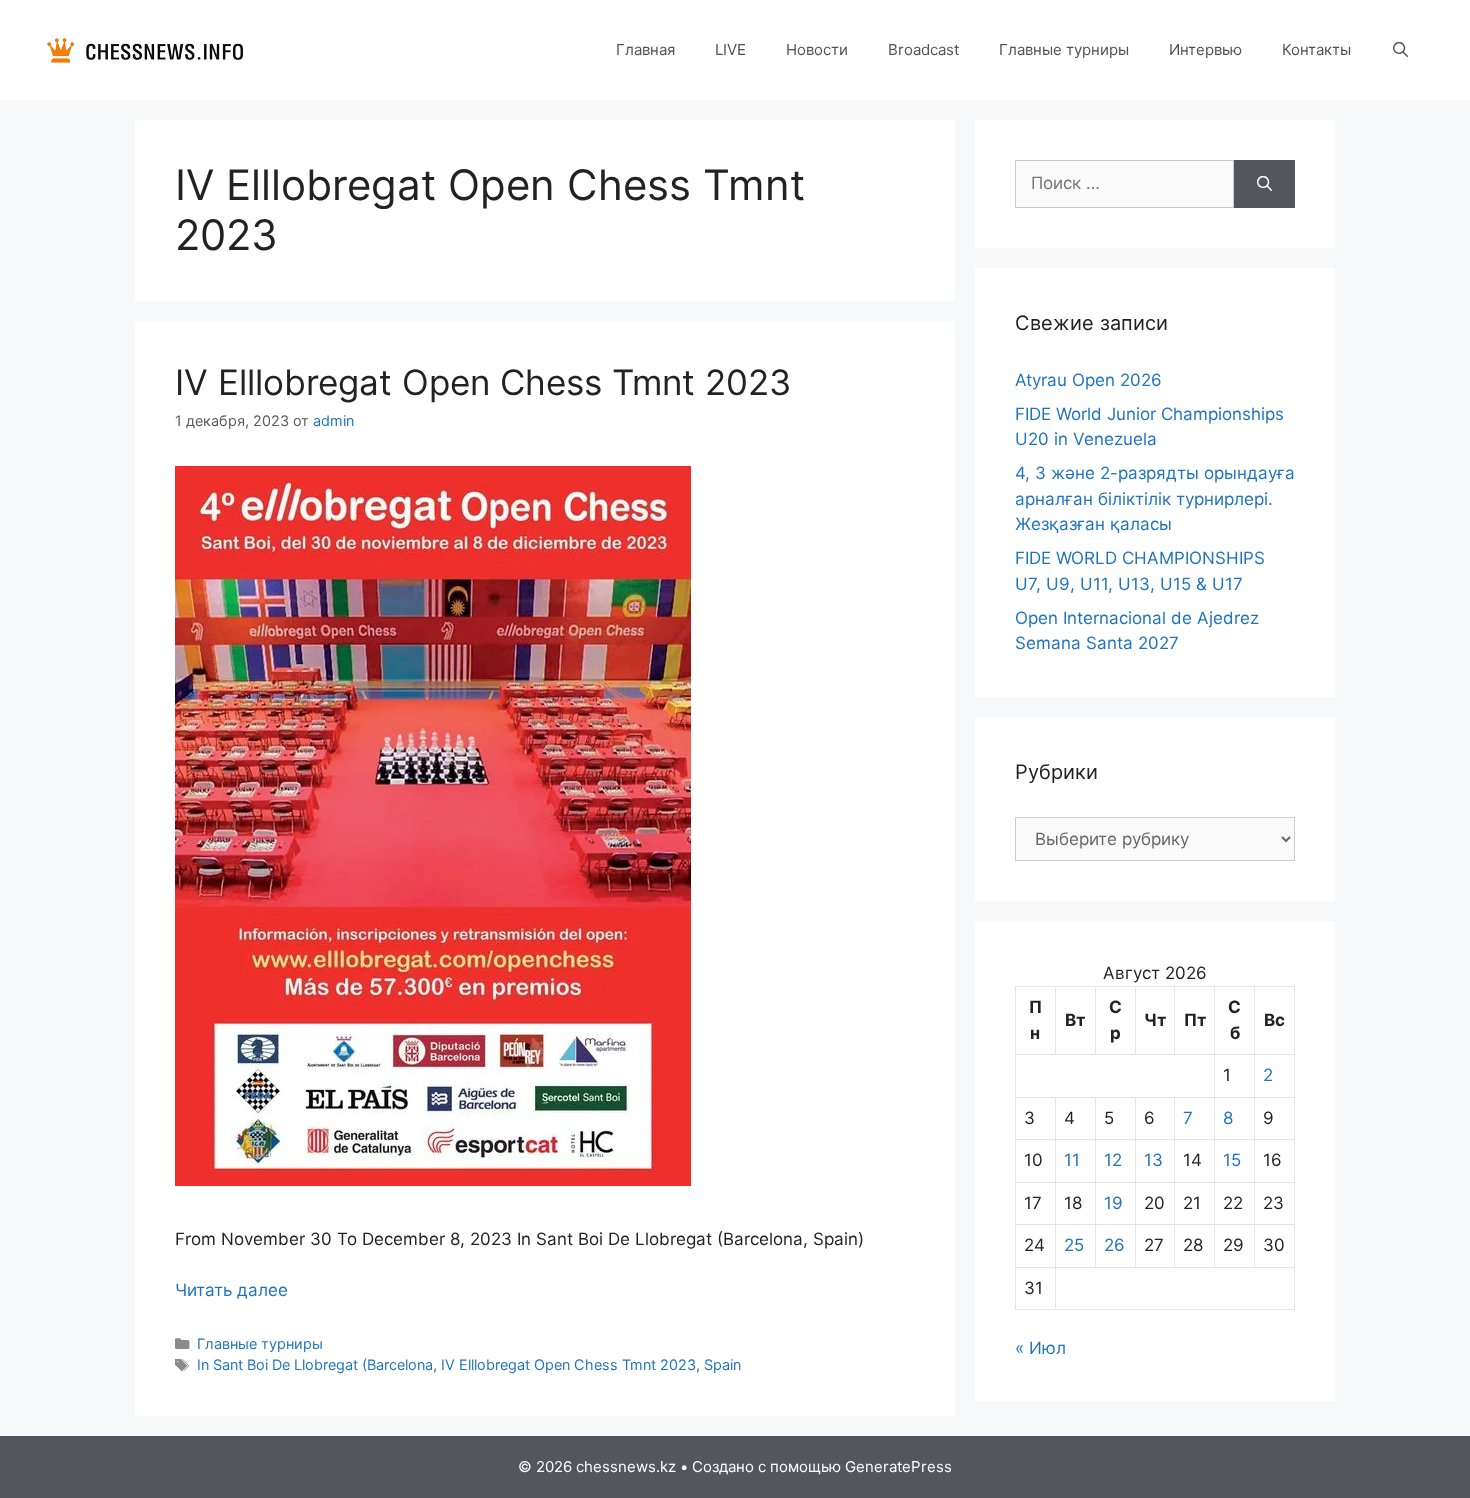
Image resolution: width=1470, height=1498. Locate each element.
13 (1153, 1160)
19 (1113, 1203)
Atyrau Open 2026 (1088, 380)
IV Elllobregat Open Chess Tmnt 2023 (483, 382)
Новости (817, 49)
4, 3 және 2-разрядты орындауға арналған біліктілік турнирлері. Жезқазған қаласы (1155, 498)
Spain (722, 1364)
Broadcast (923, 49)
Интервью (1205, 49)
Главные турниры (1064, 49)
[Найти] (1264, 184)
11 (1072, 1160)
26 (1114, 1245)
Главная (645, 49)
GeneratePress (898, 1466)
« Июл (1040, 1348)
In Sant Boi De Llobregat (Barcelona (315, 1364)
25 (1074, 1245)
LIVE (730, 49)
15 (1232, 1160)
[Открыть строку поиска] (1400, 50)
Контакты (1316, 49)
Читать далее (231, 1290)
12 (1113, 1160)
